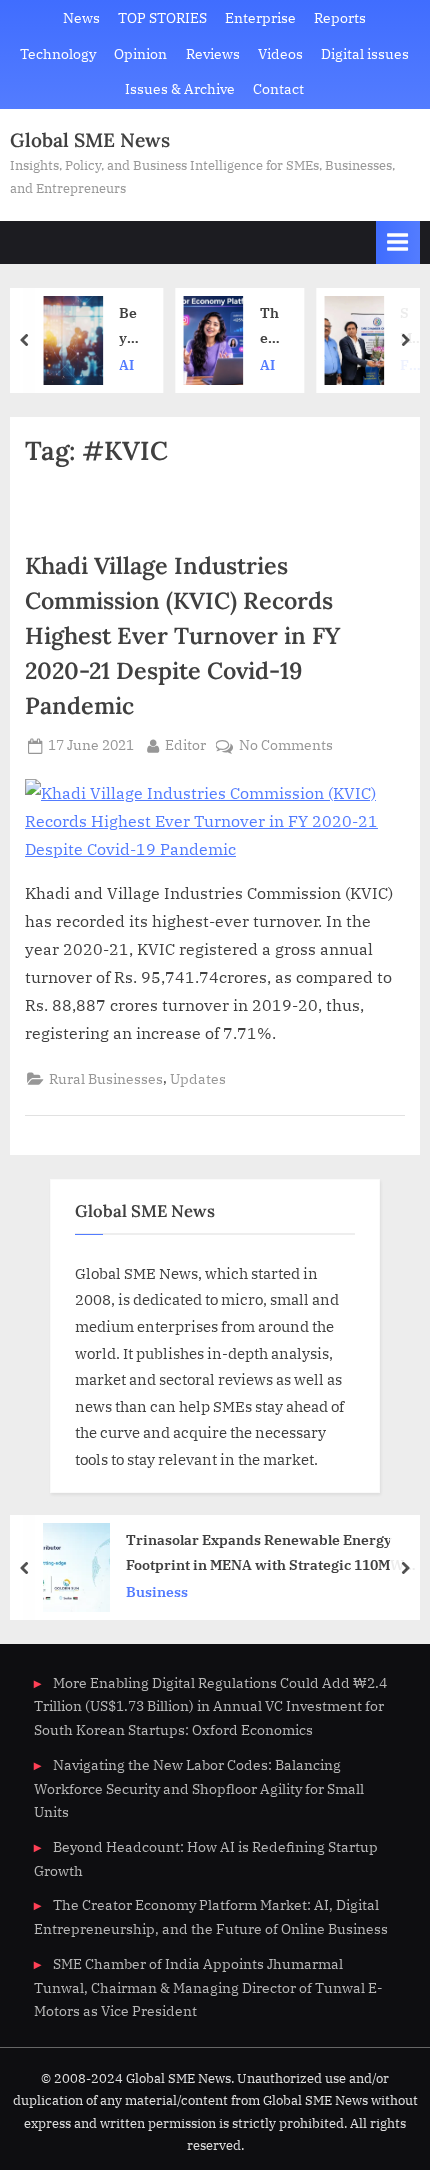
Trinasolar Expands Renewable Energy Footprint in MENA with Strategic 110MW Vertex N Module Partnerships (265, 1553)
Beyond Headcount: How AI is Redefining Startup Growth (129, 326)
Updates (198, 1079)
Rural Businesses (106, 1079)
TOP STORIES (162, 18)
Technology (58, 54)
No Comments (286, 746)
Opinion (140, 54)
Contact (278, 89)
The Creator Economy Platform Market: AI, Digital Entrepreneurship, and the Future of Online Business (270, 326)
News (81, 18)
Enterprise (260, 18)
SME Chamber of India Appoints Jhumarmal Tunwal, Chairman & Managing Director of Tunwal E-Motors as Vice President (208, 1988)
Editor (185, 744)
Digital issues (365, 54)
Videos (280, 54)
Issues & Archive (180, 89)
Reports (340, 18)
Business (157, 1592)
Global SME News (90, 140)
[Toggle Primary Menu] (398, 242)
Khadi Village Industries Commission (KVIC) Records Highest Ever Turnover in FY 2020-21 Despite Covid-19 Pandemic (182, 635)
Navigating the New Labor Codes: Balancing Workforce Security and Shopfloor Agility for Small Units (199, 1789)
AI (126, 365)
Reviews (213, 54)
